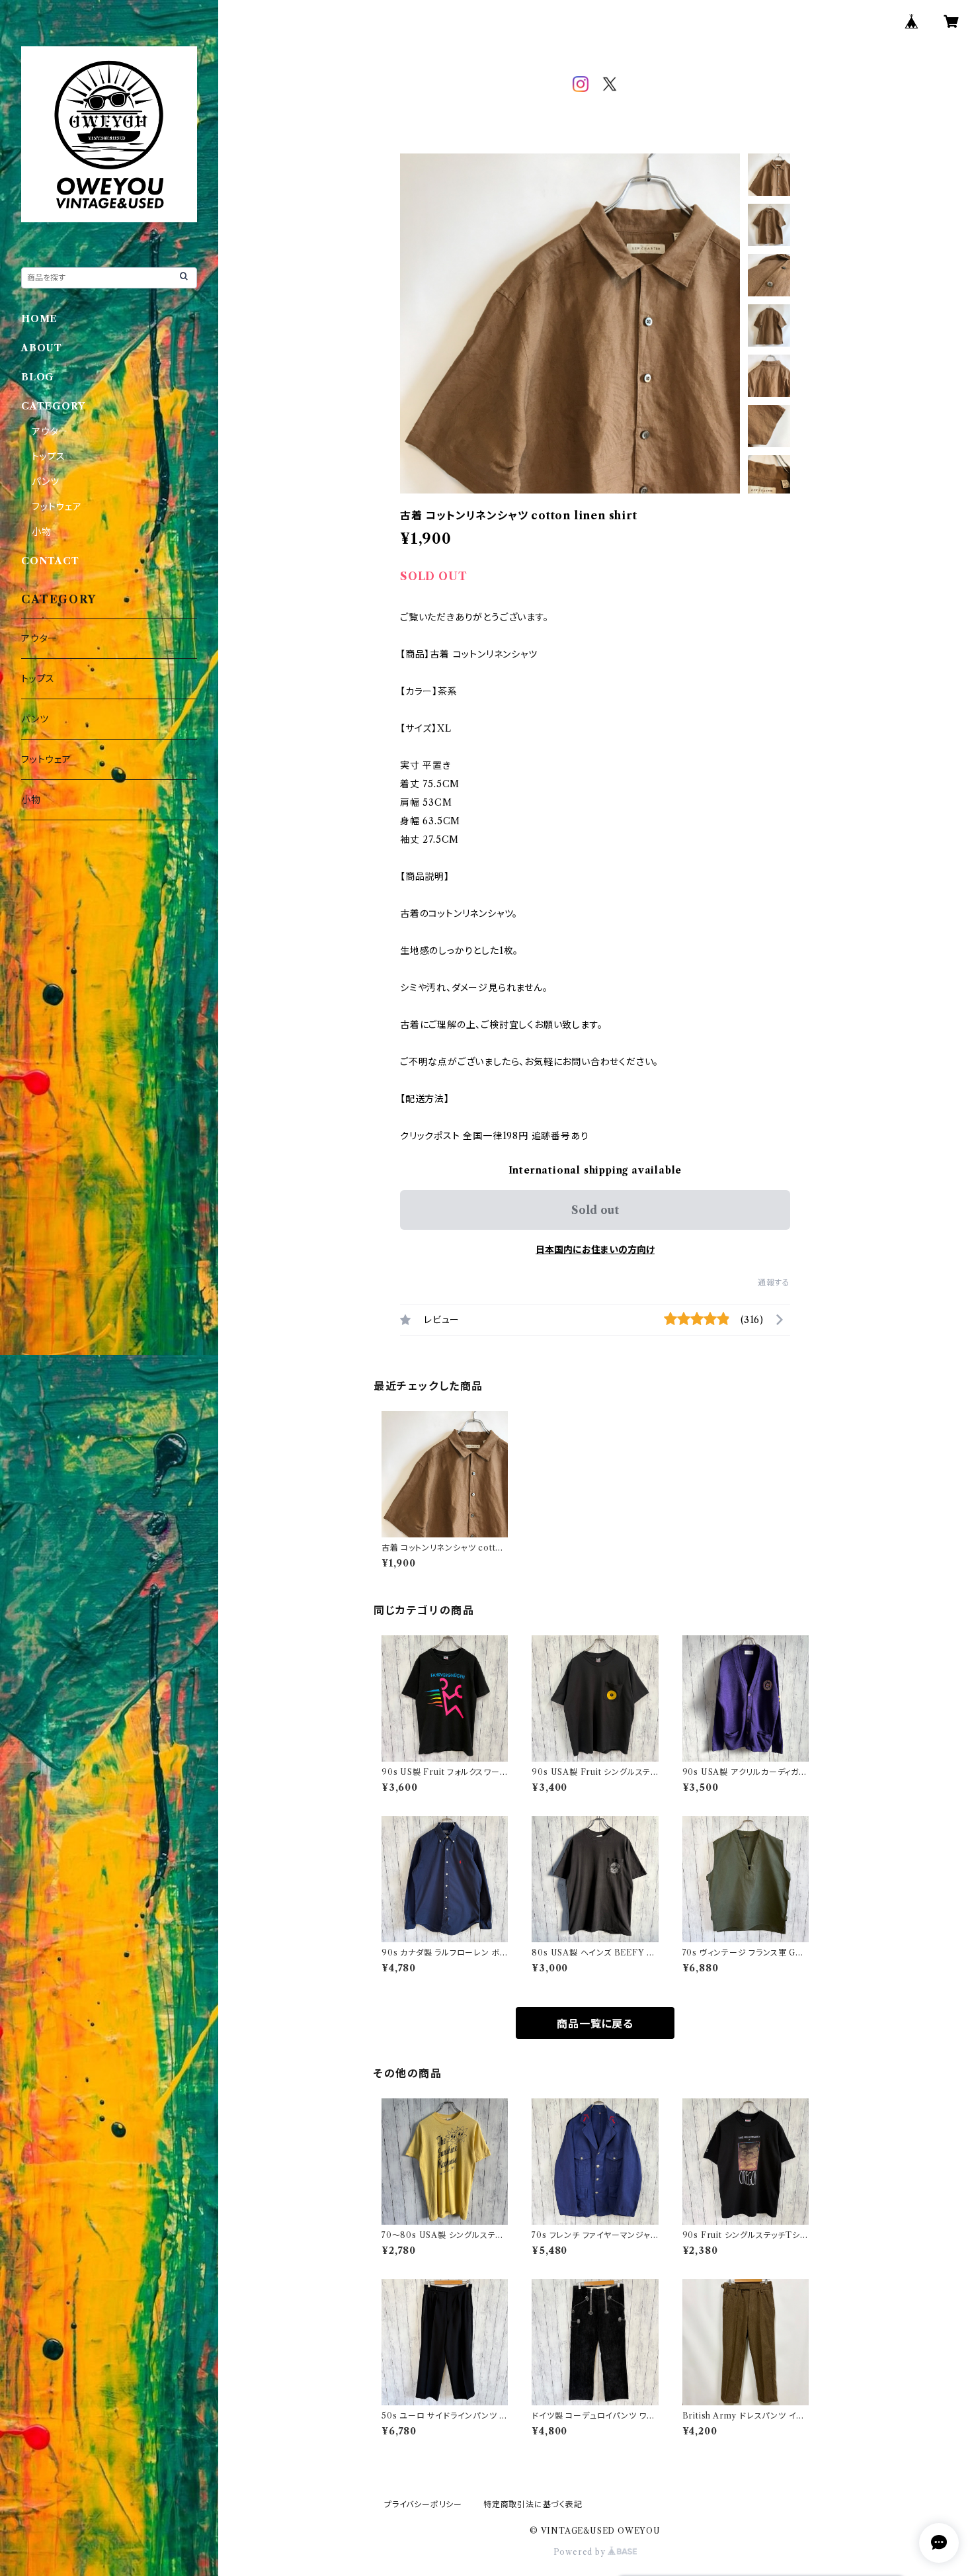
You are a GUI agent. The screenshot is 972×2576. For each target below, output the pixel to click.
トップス (49, 456)
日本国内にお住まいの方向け (595, 1250)
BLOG (38, 377)
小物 (42, 532)
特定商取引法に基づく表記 (533, 2504)
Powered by (581, 2552)
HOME (39, 319)
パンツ (45, 482)
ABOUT (42, 348)
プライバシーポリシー (423, 2504)
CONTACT (50, 561)
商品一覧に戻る (595, 2024)
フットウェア (57, 507)
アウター (50, 431)
